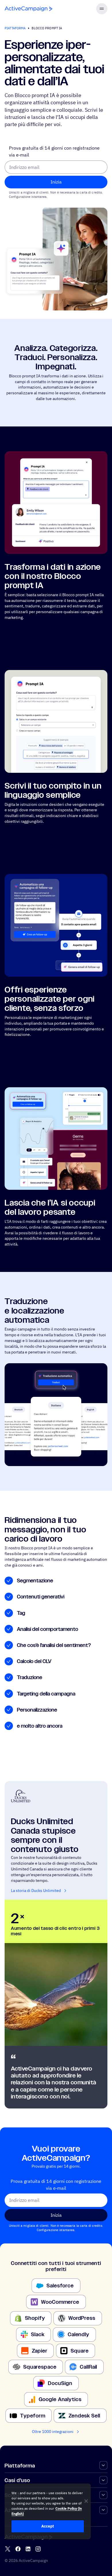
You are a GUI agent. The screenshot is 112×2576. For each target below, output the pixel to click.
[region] (48, 2511)
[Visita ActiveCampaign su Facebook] (18, 2549)
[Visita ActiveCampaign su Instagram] (38, 2549)
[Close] (86, 2501)
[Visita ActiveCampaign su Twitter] (8, 2549)
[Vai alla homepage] (28, 9)
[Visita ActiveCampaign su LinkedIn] (28, 2549)
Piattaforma (15, 28)
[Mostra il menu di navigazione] (102, 9)
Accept (48, 2526)
